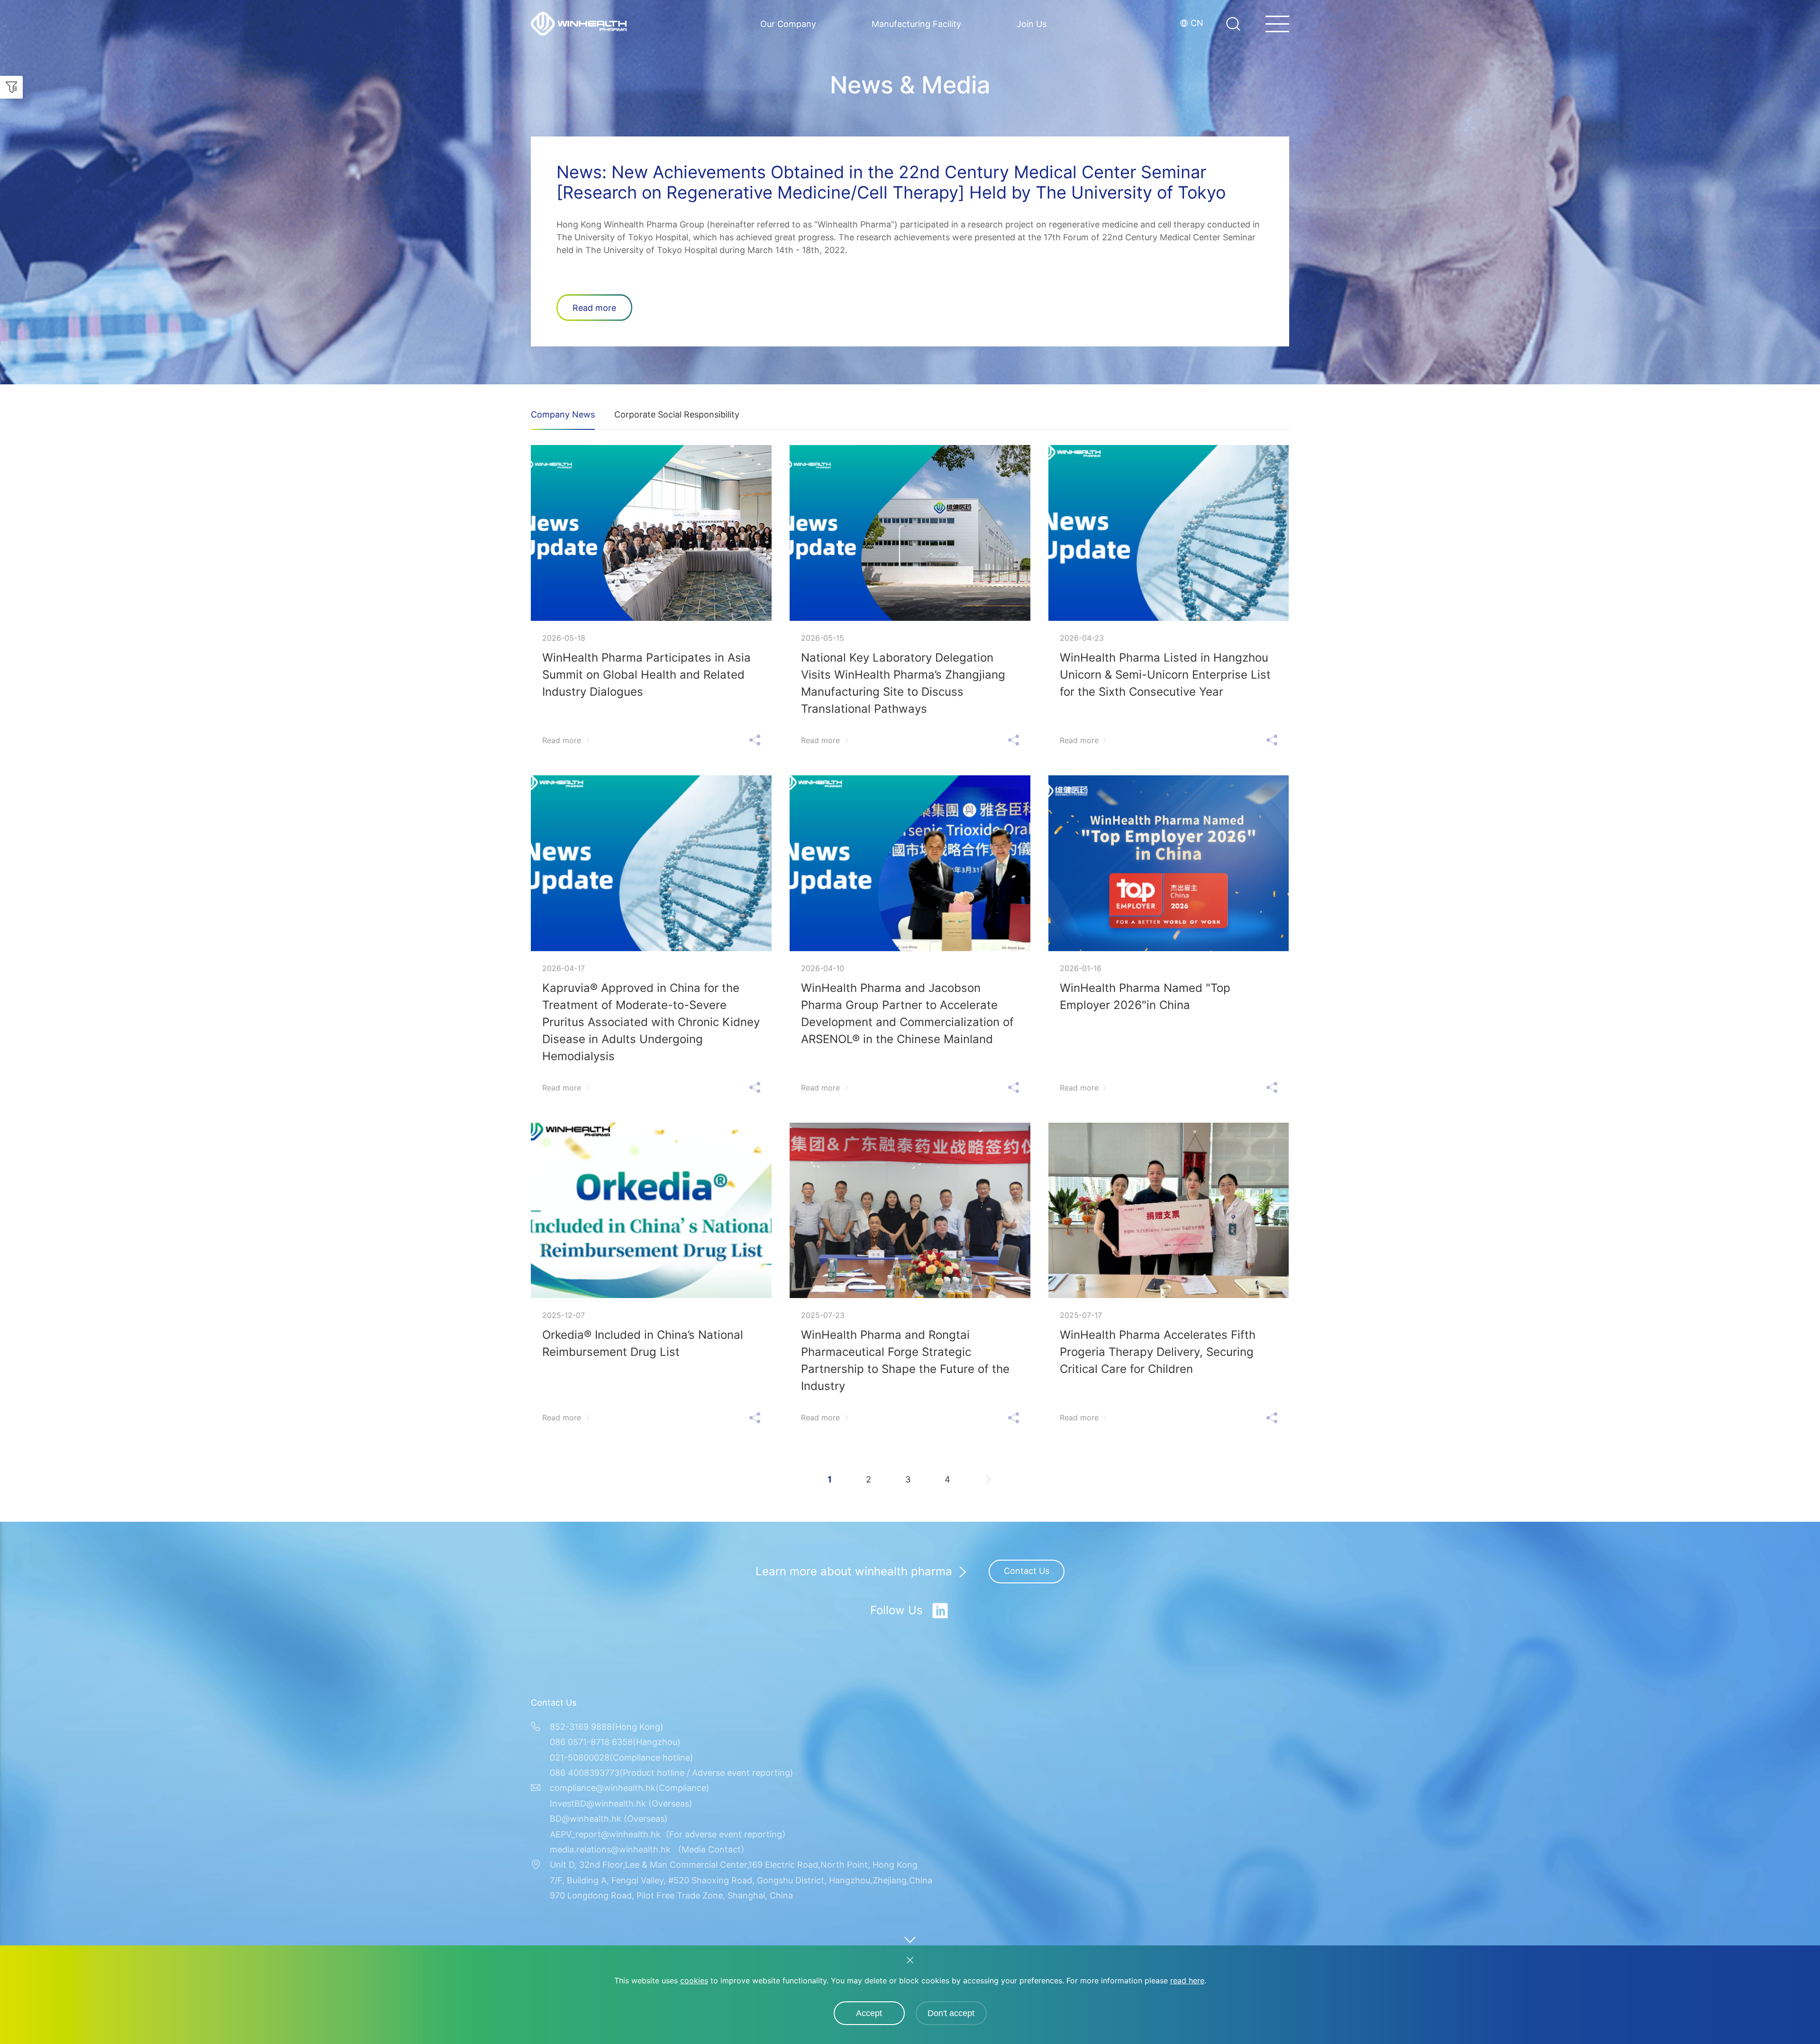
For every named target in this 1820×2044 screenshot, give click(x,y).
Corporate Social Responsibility (677, 414)
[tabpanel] (910, 192)
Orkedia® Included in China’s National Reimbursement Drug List (643, 1343)
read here (1187, 1980)
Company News (563, 414)
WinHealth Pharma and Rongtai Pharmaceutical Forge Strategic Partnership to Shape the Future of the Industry (905, 1360)
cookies (694, 1980)
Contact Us (1027, 1571)
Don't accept (951, 2013)
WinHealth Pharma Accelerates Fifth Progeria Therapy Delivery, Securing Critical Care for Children (1158, 1352)
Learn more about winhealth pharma (854, 1572)
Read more (594, 308)
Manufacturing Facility (916, 24)
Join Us (1032, 24)
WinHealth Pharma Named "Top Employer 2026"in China (1145, 996)
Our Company (788, 24)
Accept (869, 2013)
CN (1197, 23)
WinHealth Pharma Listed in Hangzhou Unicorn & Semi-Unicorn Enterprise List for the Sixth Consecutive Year (1165, 675)
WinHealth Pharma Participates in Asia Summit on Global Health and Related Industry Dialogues (646, 675)
